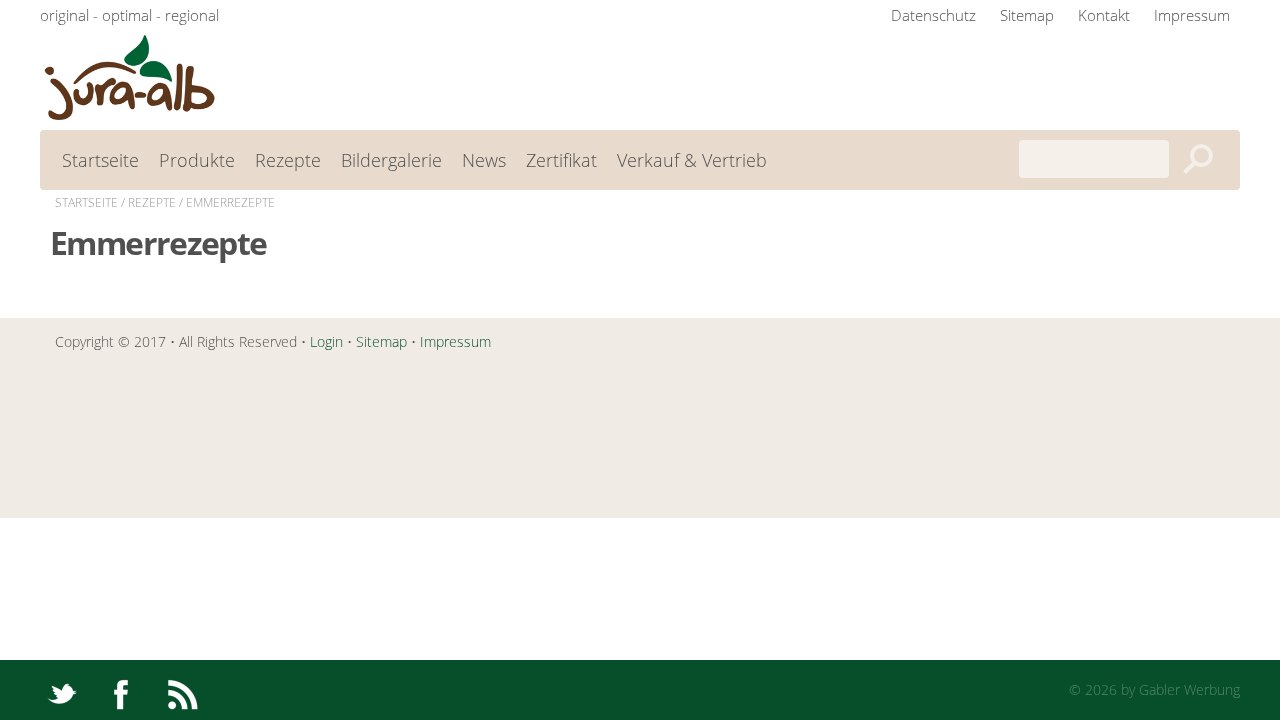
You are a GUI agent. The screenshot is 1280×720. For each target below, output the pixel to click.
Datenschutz (933, 15)
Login (326, 341)
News (484, 160)
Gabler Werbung (1189, 689)
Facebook (121, 690)
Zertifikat (561, 160)
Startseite (100, 160)
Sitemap (1027, 15)
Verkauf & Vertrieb (692, 160)
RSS (182, 690)
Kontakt (1104, 15)
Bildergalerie (391, 160)
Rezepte (288, 160)
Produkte (197, 160)
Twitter (60, 690)
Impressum (1192, 15)
